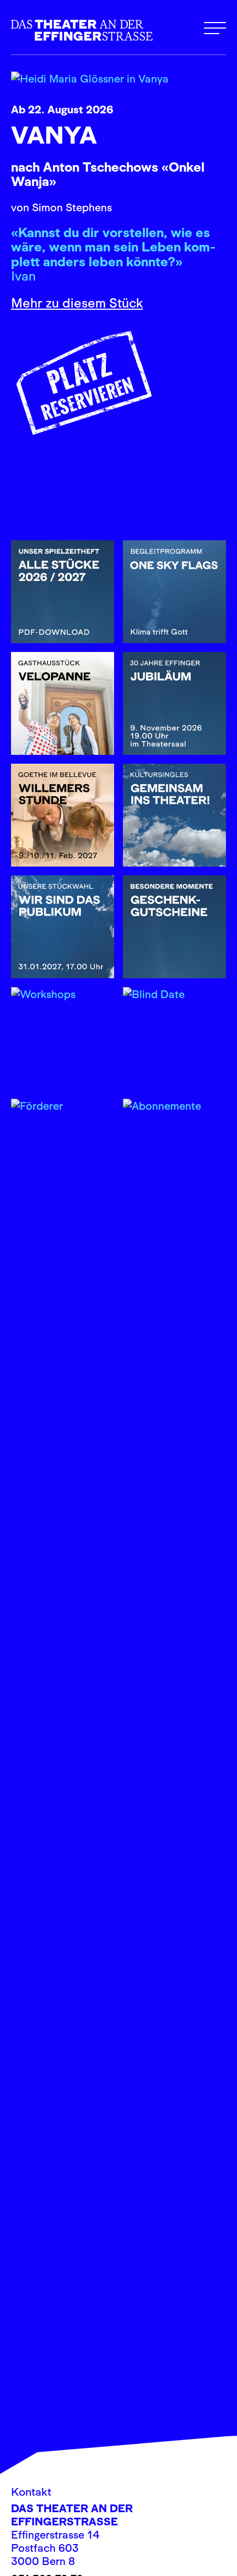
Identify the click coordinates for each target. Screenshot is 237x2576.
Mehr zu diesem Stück (77, 303)
